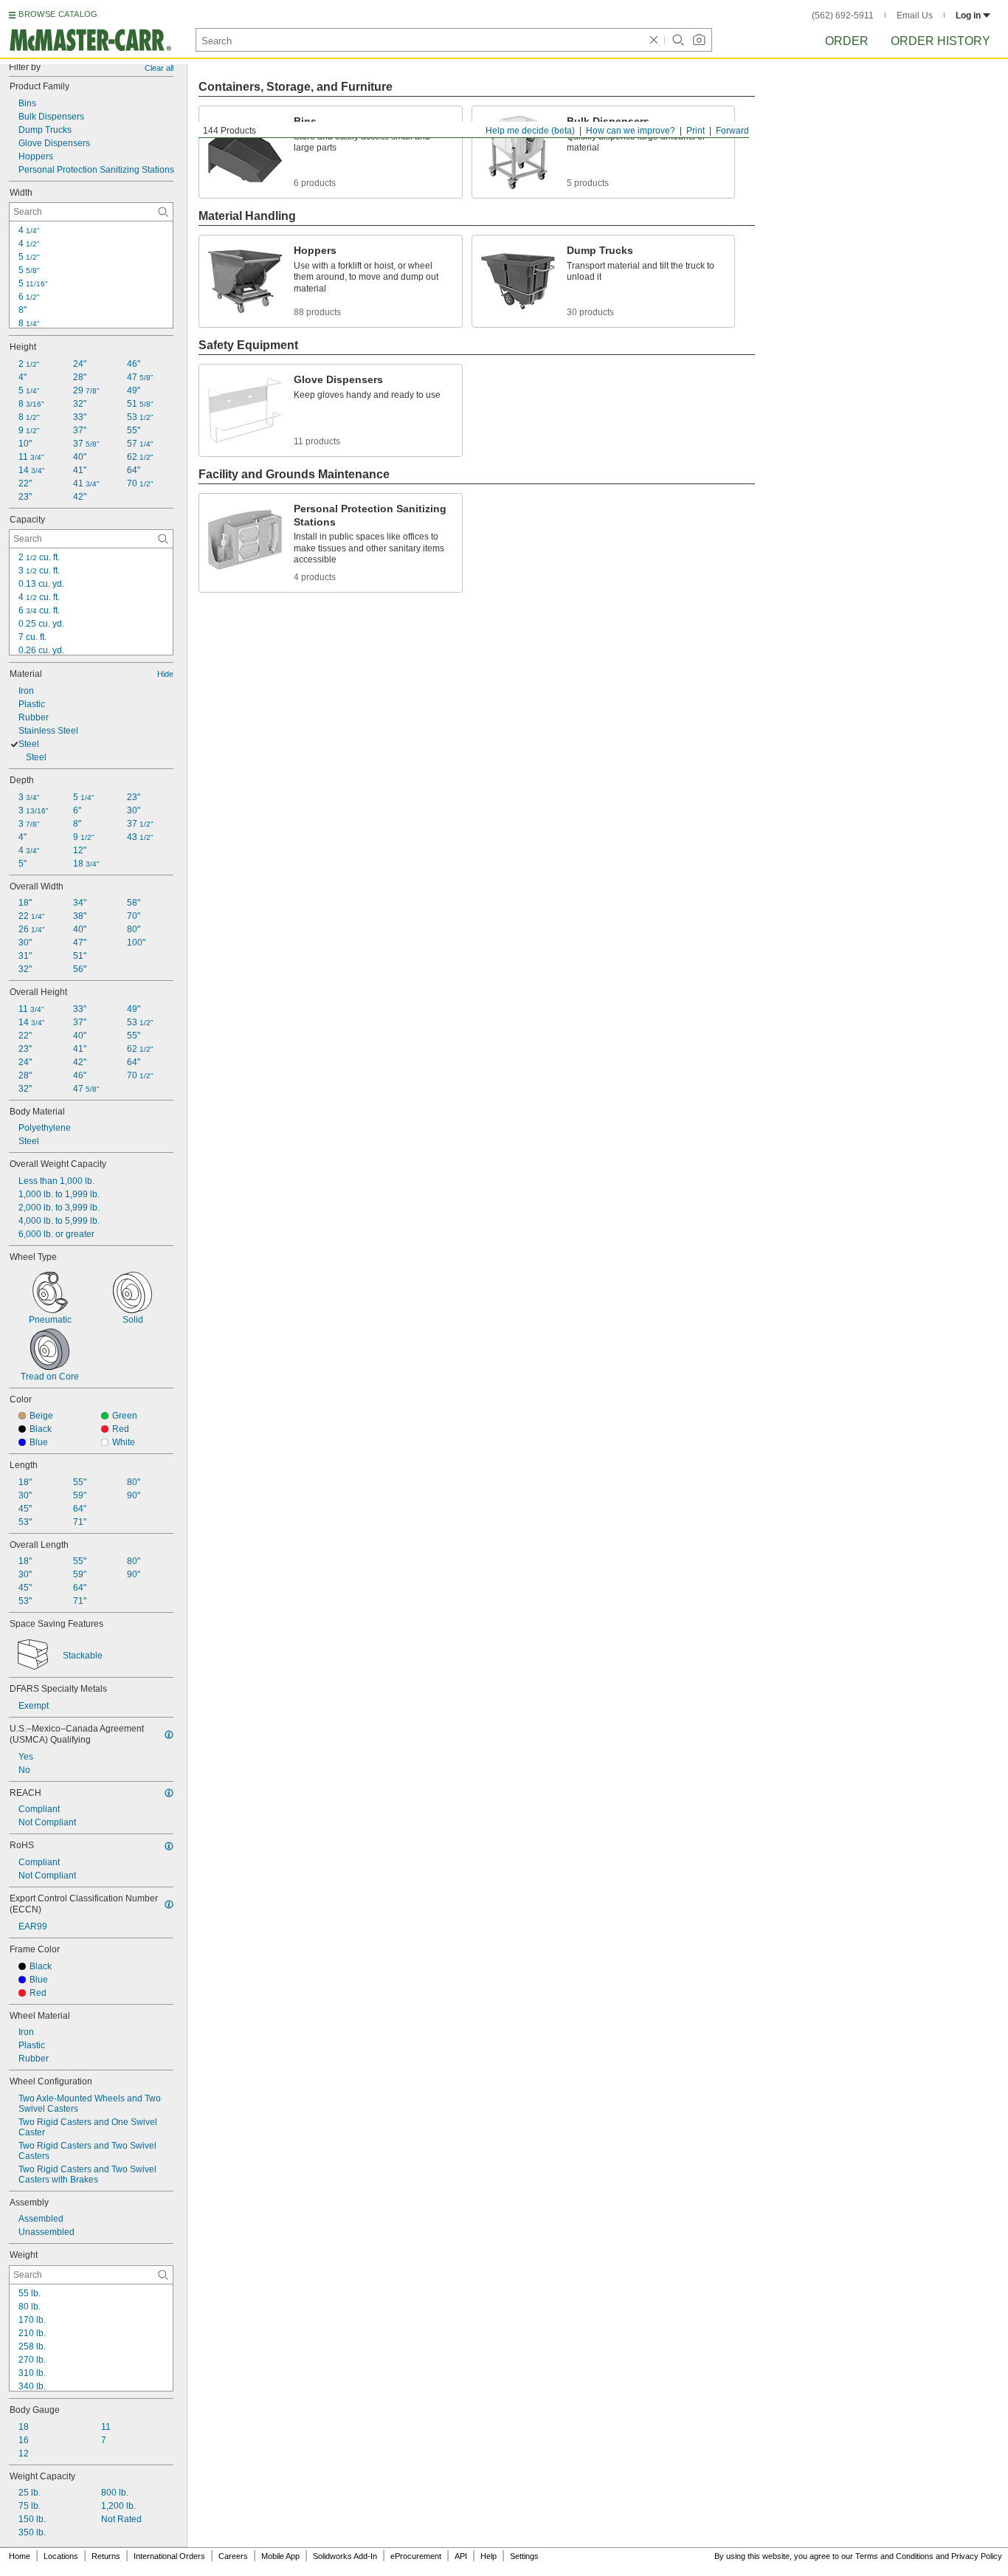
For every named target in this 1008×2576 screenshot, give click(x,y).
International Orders (169, 2556)
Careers (233, 2556)
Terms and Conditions (894, 2556)
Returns (106, 2556)
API (461, 2556)
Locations (61, 2556)
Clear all (159, 68)
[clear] (654, 40)
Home (20, 2556)
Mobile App (280, 2556)
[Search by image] (699, 40)
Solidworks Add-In (345, 2556)
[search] (163, 212)
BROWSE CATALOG (58, 14)
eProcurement (416, 2556)
